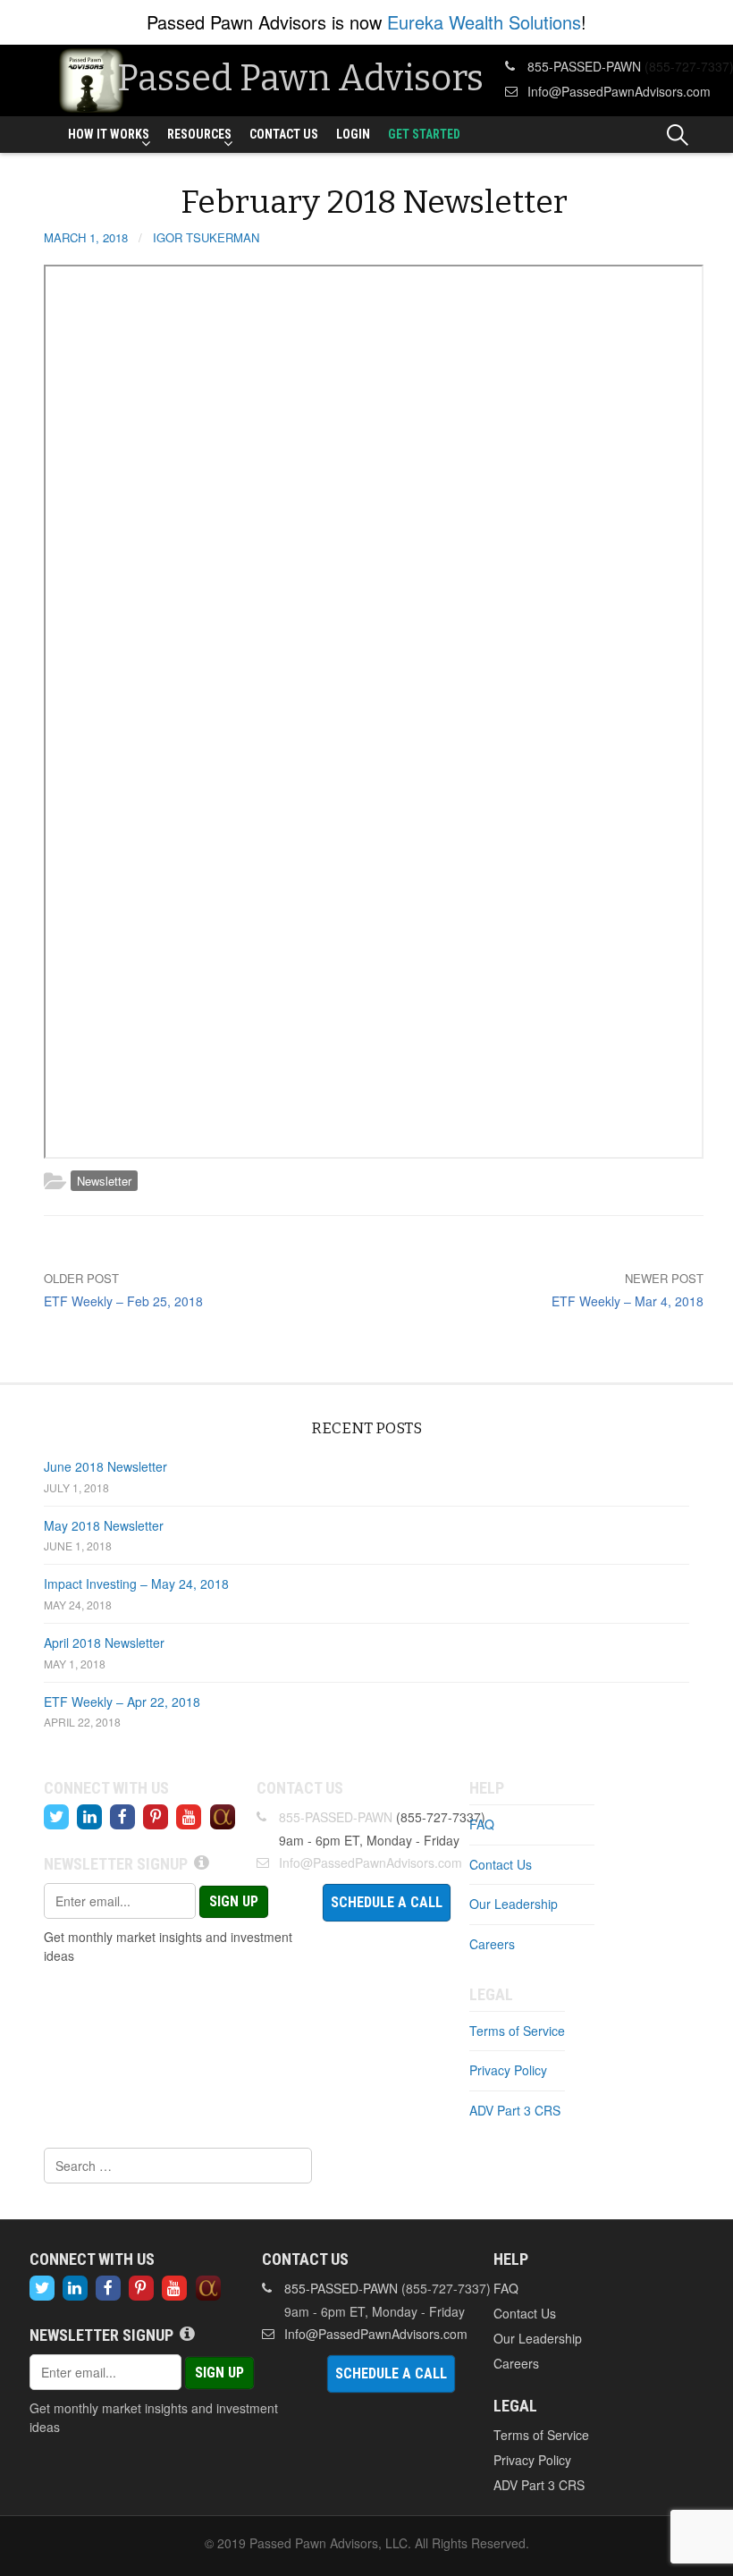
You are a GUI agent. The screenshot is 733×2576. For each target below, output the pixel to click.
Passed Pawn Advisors (300, 79)
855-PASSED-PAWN (584, 66)
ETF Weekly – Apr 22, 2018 (122, 1702)
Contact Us (284, 134)
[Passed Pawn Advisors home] (91, 79)
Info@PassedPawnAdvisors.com (619, 91)
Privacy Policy (508, 2070)
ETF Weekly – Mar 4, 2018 (628, 1301)
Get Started (424, 134)
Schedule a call (387, 1902)
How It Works (109, 134)
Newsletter (104, 1181)
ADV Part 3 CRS (515, 2110)
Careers (492, 1944)
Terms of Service (517, 2031)
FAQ (482, 1824)
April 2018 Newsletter (104, 1643)
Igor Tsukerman (206, 237)
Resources (199, 134)
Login (353, 134)
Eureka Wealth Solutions (484, 22)
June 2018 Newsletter (105, 1466)
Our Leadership (514, 1904)
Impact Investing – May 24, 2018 (136, 1584)
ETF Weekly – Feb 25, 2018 (123, 1301)
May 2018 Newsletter (104, 1525)
